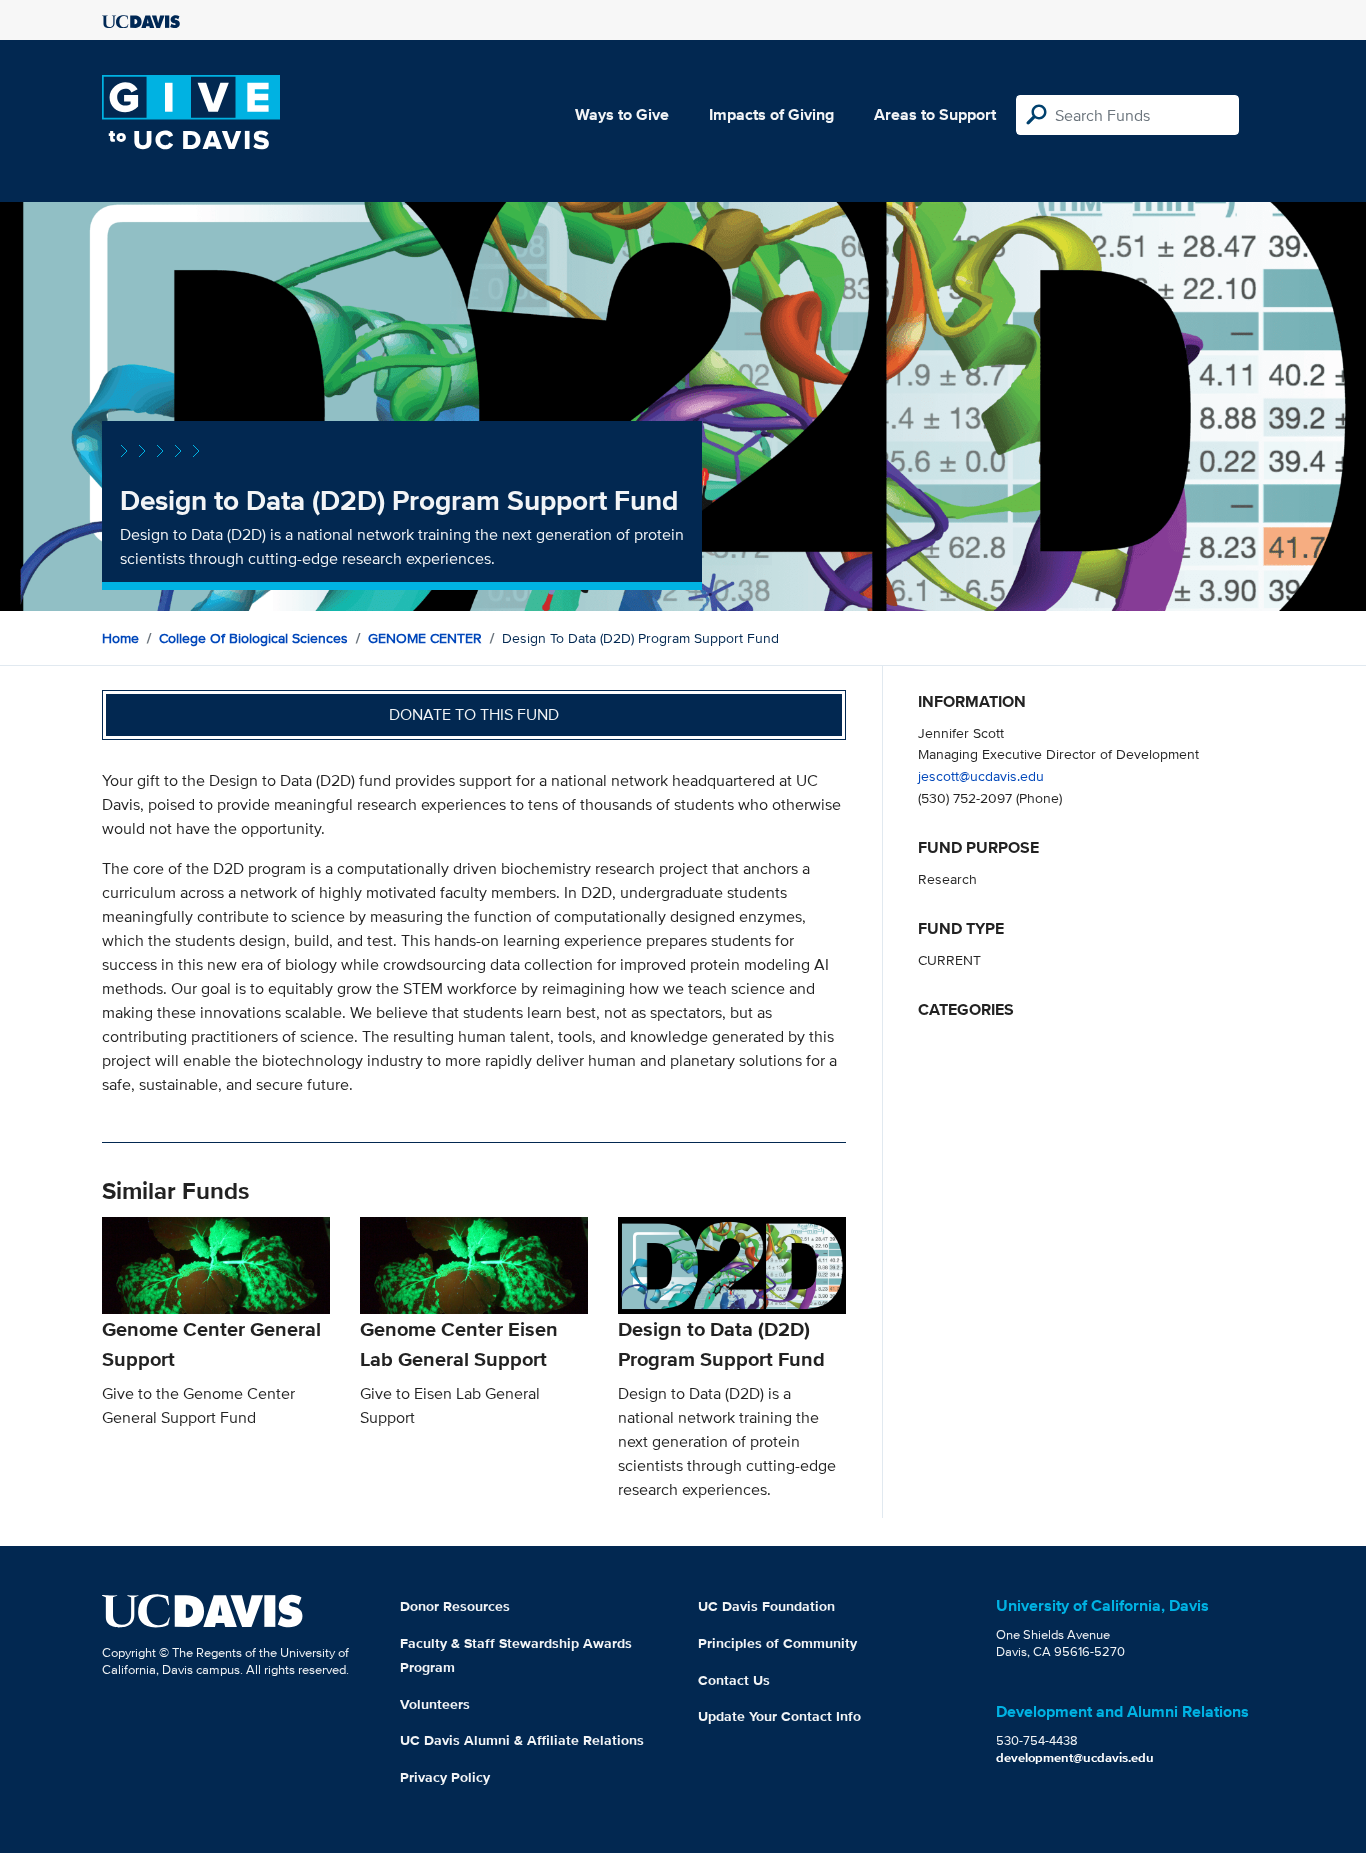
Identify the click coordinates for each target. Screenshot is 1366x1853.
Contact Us (734, 1680)
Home (120, 638)
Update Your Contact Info (779, 1716)
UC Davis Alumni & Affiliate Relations (522, 1740)
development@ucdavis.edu (1075, 1757)
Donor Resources (455, 1606)
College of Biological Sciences (253, 638)
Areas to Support (935, 114)
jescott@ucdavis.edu (981, 775)
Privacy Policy (445, 1777)
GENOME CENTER (425, 638)
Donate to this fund (474, 714)
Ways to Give (622, 114)
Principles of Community (777, 1643)
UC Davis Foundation (766, 1606)
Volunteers (435, 1704)
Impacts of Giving (771, 114)
